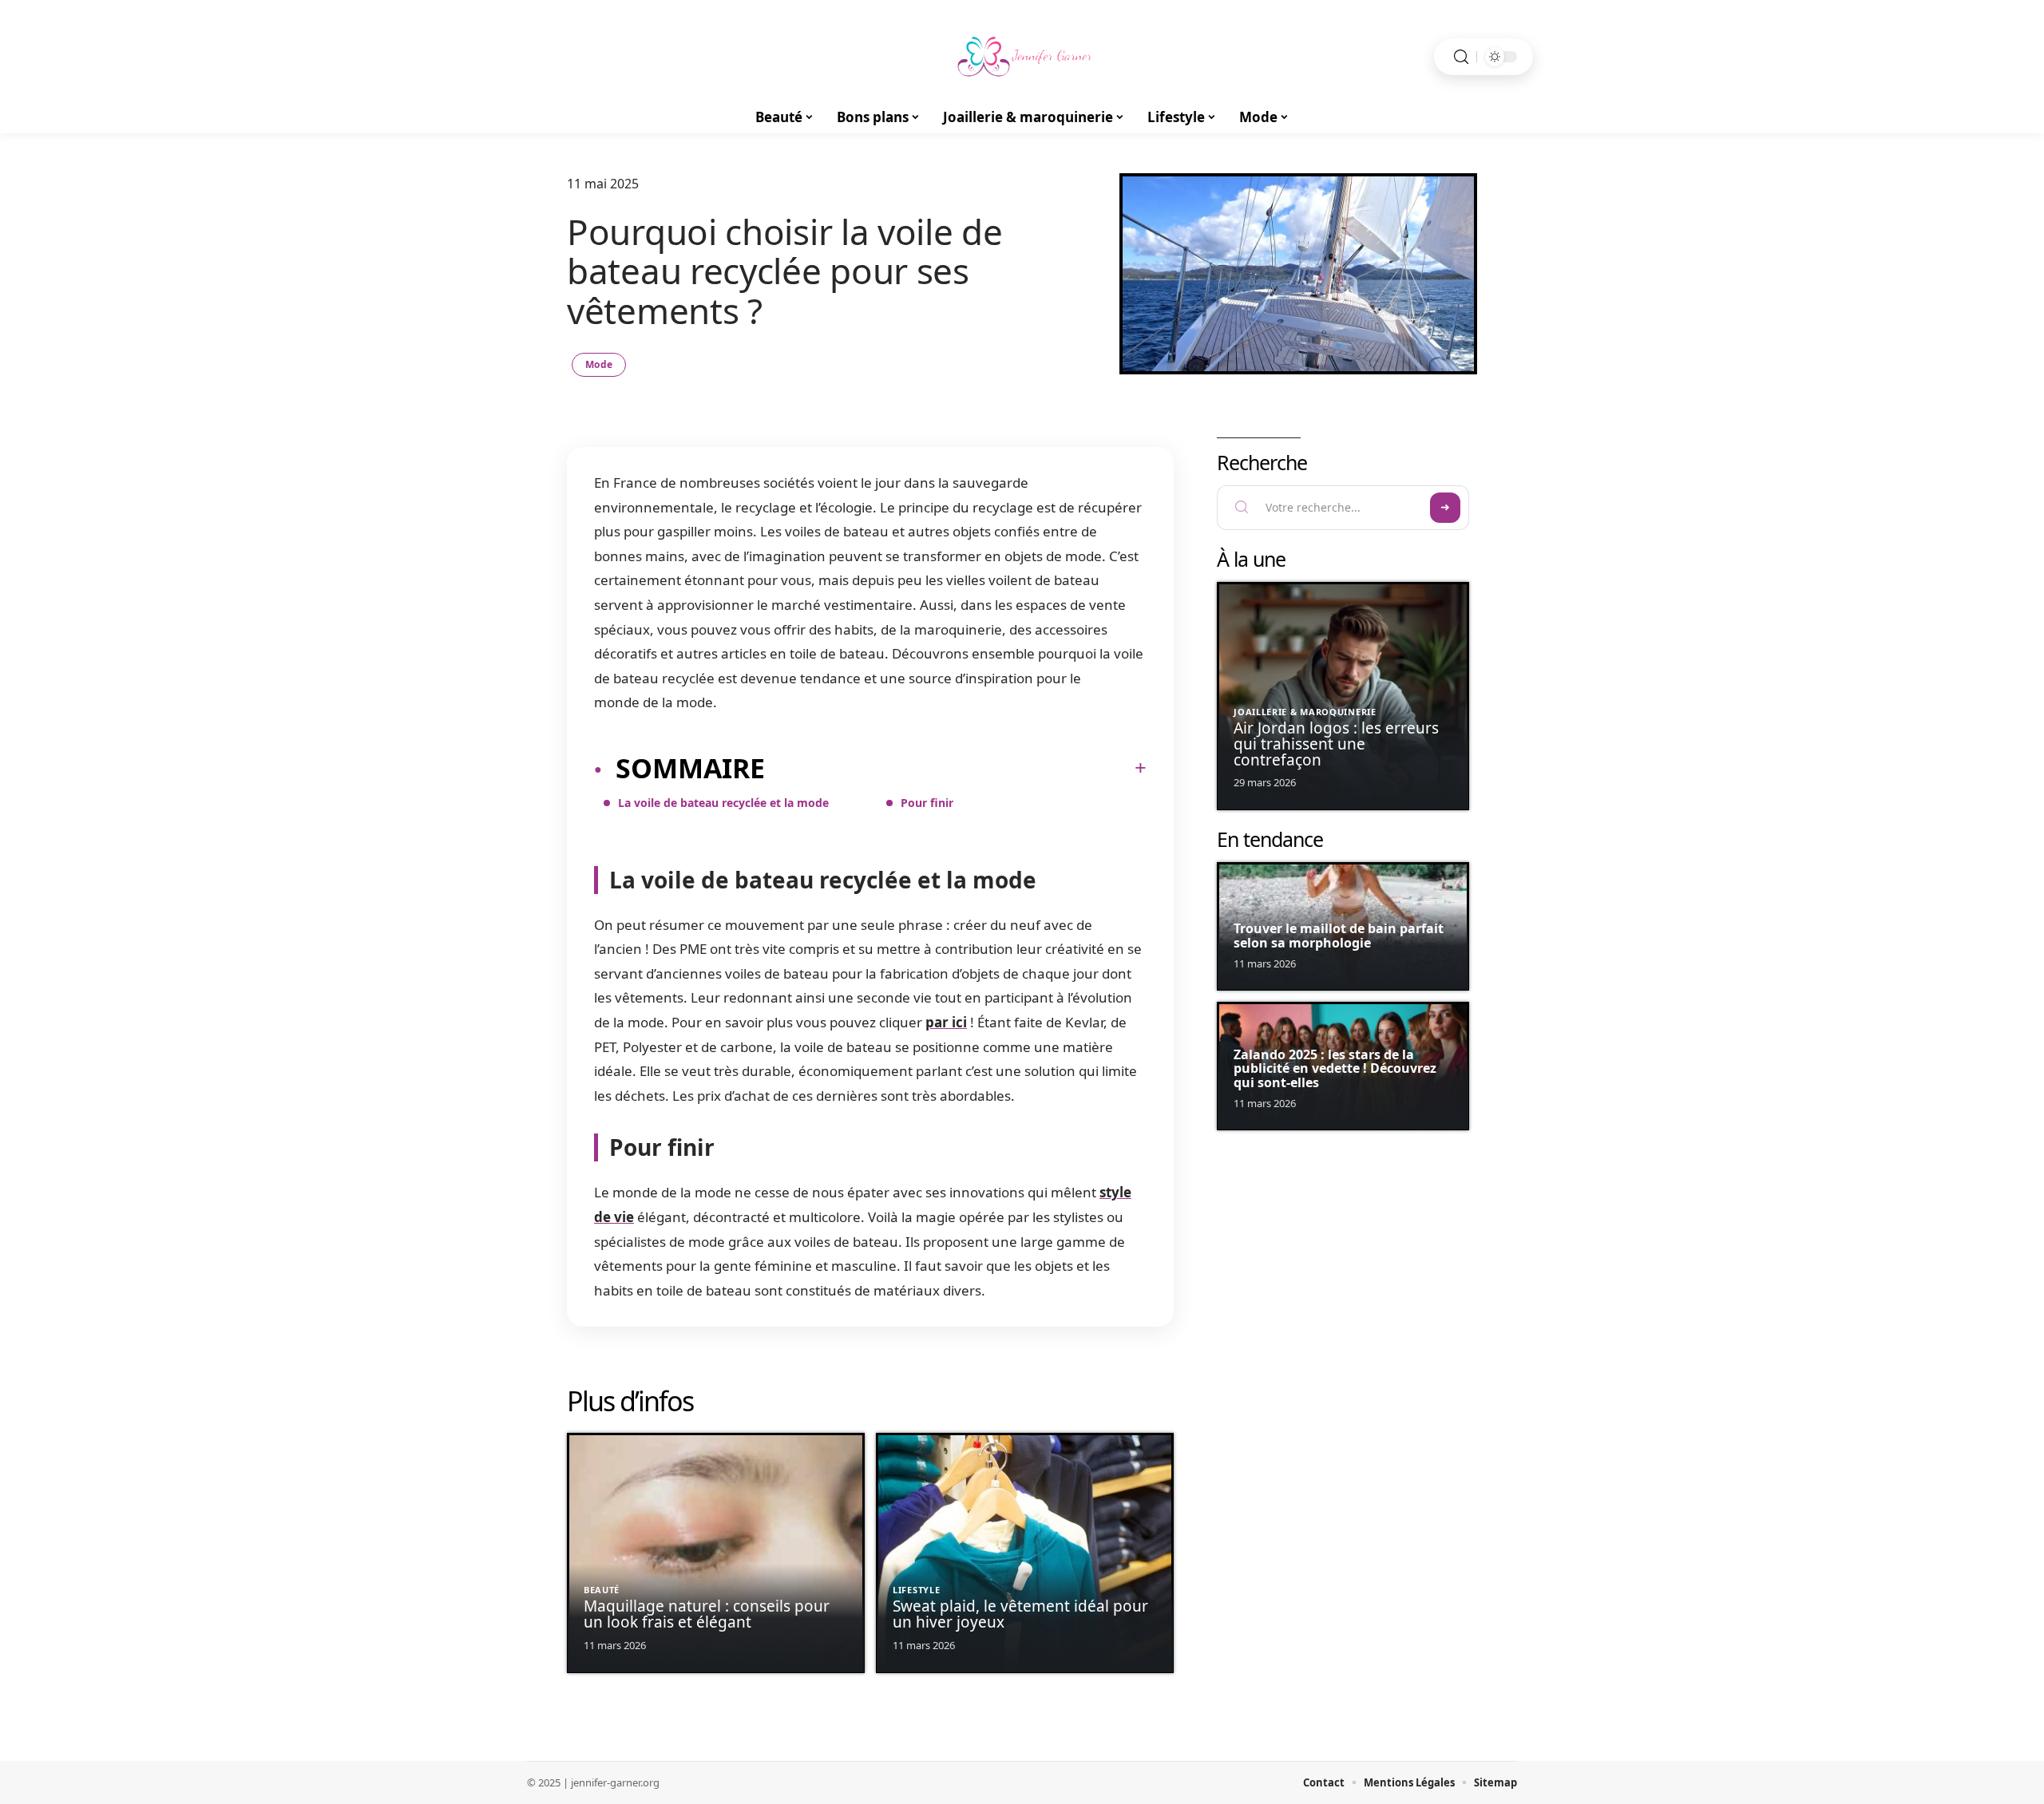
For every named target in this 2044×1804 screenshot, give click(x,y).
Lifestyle (916, 1590)
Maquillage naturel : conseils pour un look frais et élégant (707, 1614)
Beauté (602, 1590)
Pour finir (927, 803)
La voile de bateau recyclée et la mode (725, 803)
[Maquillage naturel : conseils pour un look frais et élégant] (716, 1553)
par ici (946, 1022)
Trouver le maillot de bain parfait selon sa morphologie (1339, 936)
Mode (599, 364)
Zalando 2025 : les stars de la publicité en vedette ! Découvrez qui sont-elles (1335, 1068)
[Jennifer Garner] (1022, 57)
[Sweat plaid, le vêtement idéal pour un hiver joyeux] (1025, 1553)
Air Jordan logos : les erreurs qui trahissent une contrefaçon (1336, 744)
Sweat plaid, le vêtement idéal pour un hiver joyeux (1020, 1614)
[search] (1461, 57)
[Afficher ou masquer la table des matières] (956, 768)
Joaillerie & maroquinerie (1305, 712)
